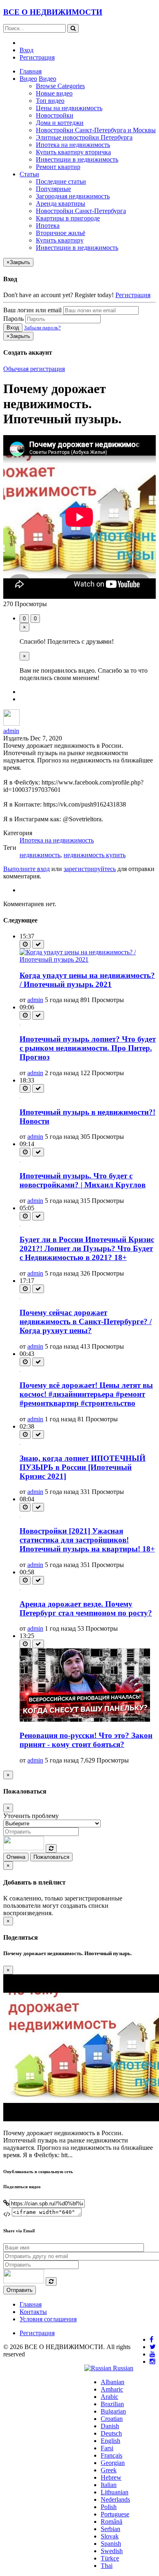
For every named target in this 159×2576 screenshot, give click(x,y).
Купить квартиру (60, 240)
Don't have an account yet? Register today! (59, 295)
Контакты (33, 2312)
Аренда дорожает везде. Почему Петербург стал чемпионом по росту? (86, 1608)
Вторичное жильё (61, 233)
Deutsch (111, 2433)
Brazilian (112, 2404)
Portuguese (115, 2514)
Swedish (112, 2551)
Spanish (111, 2544)
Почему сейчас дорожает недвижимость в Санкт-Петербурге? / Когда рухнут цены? (86, 1321)
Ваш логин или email (32, 310)
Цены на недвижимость (69, 108)
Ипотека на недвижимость (73, 145)
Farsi (107, 2448)
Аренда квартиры (61, 203)
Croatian (112, 2419)
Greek (109, 2470)
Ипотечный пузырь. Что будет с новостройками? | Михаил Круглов (83, 1180)
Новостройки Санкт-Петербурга (81, 211)
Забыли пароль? (42, 328)
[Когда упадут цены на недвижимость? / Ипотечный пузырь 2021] (88, 959)
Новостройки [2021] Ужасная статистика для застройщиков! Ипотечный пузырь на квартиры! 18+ (87, 1540)
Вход (26, 50)
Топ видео (50, 101)
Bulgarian (113, 2411)
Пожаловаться (51, 1857)
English (110, 2441)
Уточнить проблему (31, 1816)
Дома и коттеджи (60, 123)
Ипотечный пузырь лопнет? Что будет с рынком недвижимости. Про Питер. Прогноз (88, 1048)
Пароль (13, 319)
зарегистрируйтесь (90, 869)
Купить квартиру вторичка (73, 152)
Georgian (113, 2463)
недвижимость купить (95, 855)
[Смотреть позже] (25, 944)
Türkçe (110, 2558)
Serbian (110, 2529)
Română (112, 2522)
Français (112, 2455)
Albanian (113, 2382)
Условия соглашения (48, 2319)
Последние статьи (61, 181)
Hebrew (111, 2477)
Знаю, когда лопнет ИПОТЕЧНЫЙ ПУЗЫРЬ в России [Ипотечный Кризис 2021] (83, 1467)
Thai (107, 2566)
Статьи (29, 174)
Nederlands (115, 2499)
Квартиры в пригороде (68, 218)
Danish (110, 2426)
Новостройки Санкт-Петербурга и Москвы (96, 130)
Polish (109, 2507)
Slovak (110, 2536)
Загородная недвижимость (73, 196)
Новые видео (54, 93)
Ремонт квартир (58, 167)
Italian (109, 2485)
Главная (31, 71)
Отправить (20, 2290)
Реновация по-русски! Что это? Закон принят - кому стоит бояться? (86, 1740)
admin (11, 731)
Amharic (112, 2389)
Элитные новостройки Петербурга (84, 137)
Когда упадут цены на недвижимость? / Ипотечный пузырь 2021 (87, 980)
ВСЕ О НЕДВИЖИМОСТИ (53, 12)
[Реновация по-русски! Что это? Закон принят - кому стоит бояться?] (85, 1719)
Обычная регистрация (34, 369)
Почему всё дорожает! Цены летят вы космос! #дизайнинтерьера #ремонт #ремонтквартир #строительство (86, 1394)
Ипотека (48, 226)
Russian (122, 2368)
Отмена (16, 1857)
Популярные (53, 189)
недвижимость (40, 855)
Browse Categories (60, 86)
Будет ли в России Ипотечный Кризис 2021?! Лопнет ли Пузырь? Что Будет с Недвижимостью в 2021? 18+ (87, 1248)
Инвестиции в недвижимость (77, 159)
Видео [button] (28, 79)
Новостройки (55, 115)
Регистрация (37, 57)
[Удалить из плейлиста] (38, 944)
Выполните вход (26, 869)
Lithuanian (115, 2492)
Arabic (109, 2397)
